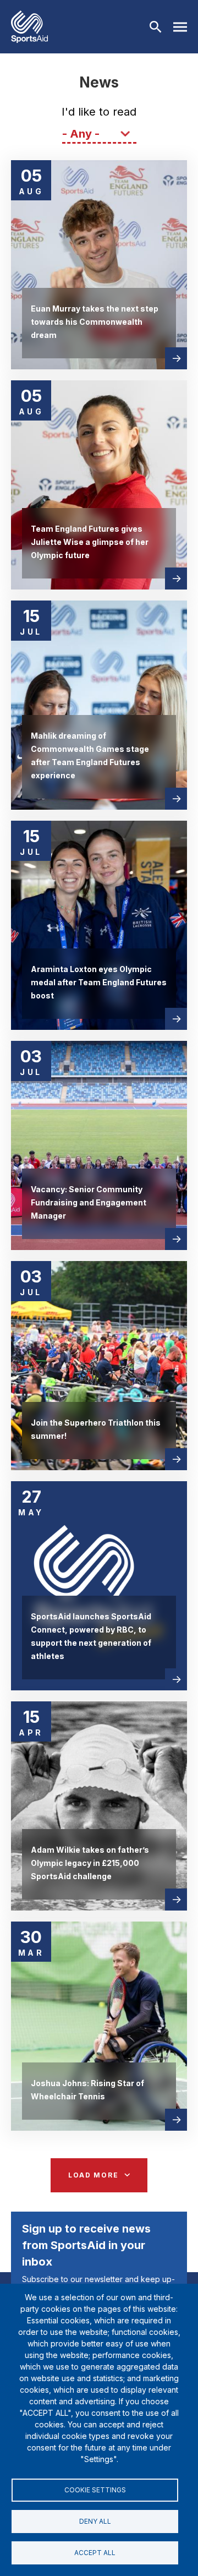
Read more (176, 358)
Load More (93, 2175)
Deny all (95, 2521)
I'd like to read (99, 112)
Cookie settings (95, 2490)
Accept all (95, 2553)
